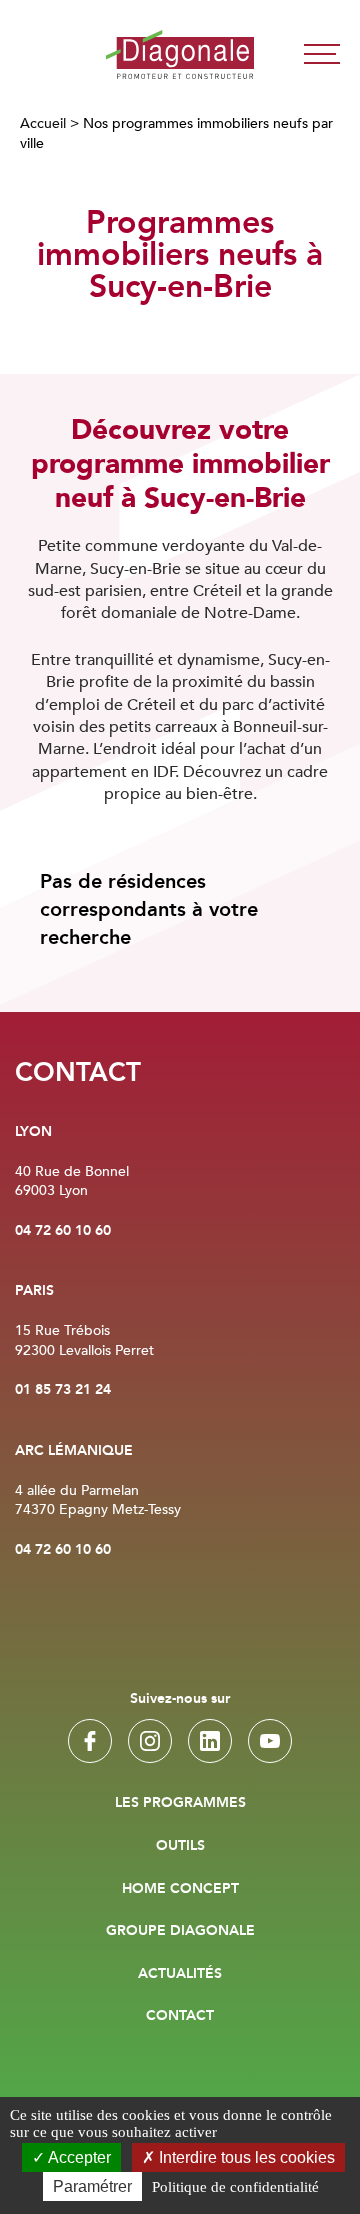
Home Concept (180, 1889)
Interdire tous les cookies (245, 2157)
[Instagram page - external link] (150, 1741)
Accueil (43, 123)
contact (180, 2016)
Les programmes (180, 1803)
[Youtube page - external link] (270, 1741)
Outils (180, 1846)
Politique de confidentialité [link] (235, 2187)
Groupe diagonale (180, 1931)
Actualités (180, 1974)
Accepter (78, 2157)
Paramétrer (92, 2186)
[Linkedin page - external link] (210, 1741)
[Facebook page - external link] (90, 1741)
